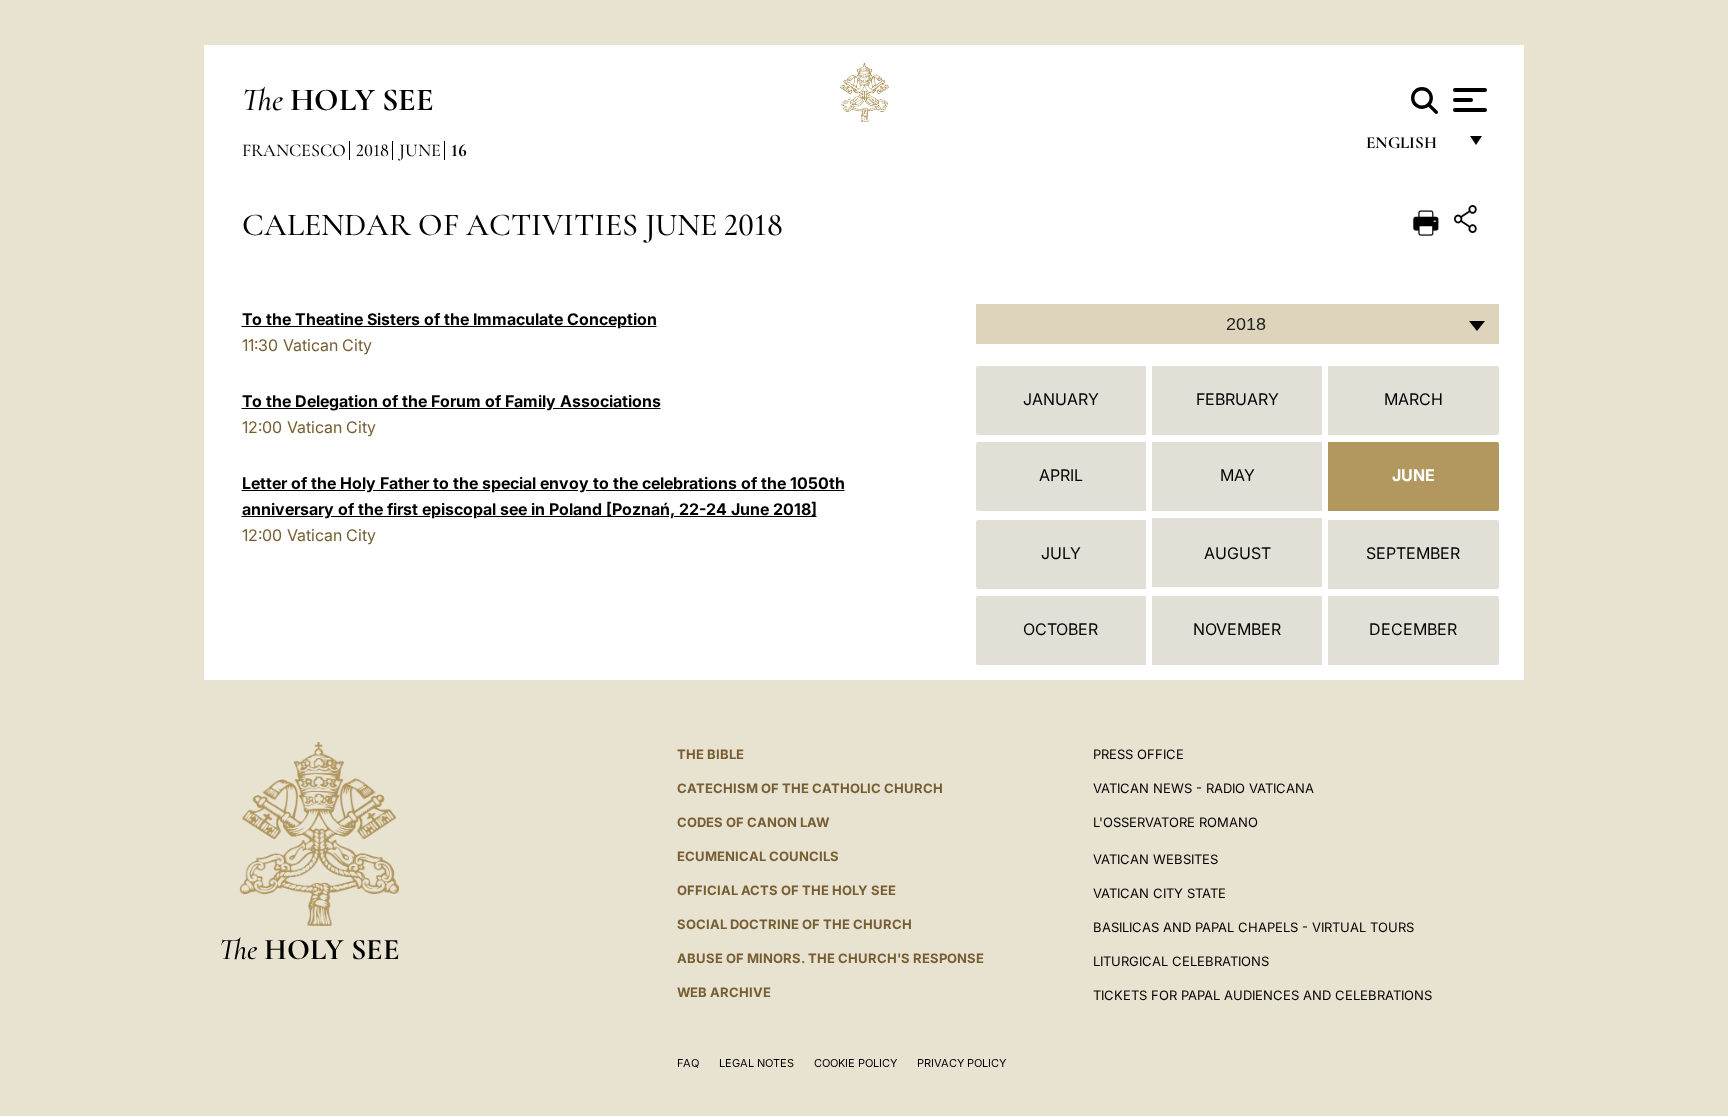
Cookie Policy (855, 1063)
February (1237, 399)
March (1413, 399)
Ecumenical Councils (758, 856)
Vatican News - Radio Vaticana (1203, 788)
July (1061, 553)
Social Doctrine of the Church (794, 924)
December (1413, 629)
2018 (372, 150)
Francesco (294, 150)
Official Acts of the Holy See (786, 890)
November (1237, 629)
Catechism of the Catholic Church (810, 788)
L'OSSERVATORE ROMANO (1175, 822)
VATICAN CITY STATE (1159, 893)
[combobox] (1237, 324)
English (1410, 147)
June (420, 150)
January (1061, 399)
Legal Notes (756, 1063)
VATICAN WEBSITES (1155, 859)
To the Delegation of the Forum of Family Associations (451, 401)
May (1237, 475)
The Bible (710, 754)
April (1061, 475)
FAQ (688, 1063)
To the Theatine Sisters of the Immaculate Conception (449, 319)
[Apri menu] (1467, 100)
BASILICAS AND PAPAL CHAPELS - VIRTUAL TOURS (1253, 927)
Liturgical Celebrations (1181, 961)
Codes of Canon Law (753, 822)
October (1060, 629)
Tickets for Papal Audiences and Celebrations (1262, 995)
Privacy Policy (961, 1063)
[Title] (1468, 222)
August (1237, 553)
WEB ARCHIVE (724, 992)
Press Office (1138, 754)
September (1413, 553)
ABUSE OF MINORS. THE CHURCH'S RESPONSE (830, 958)
